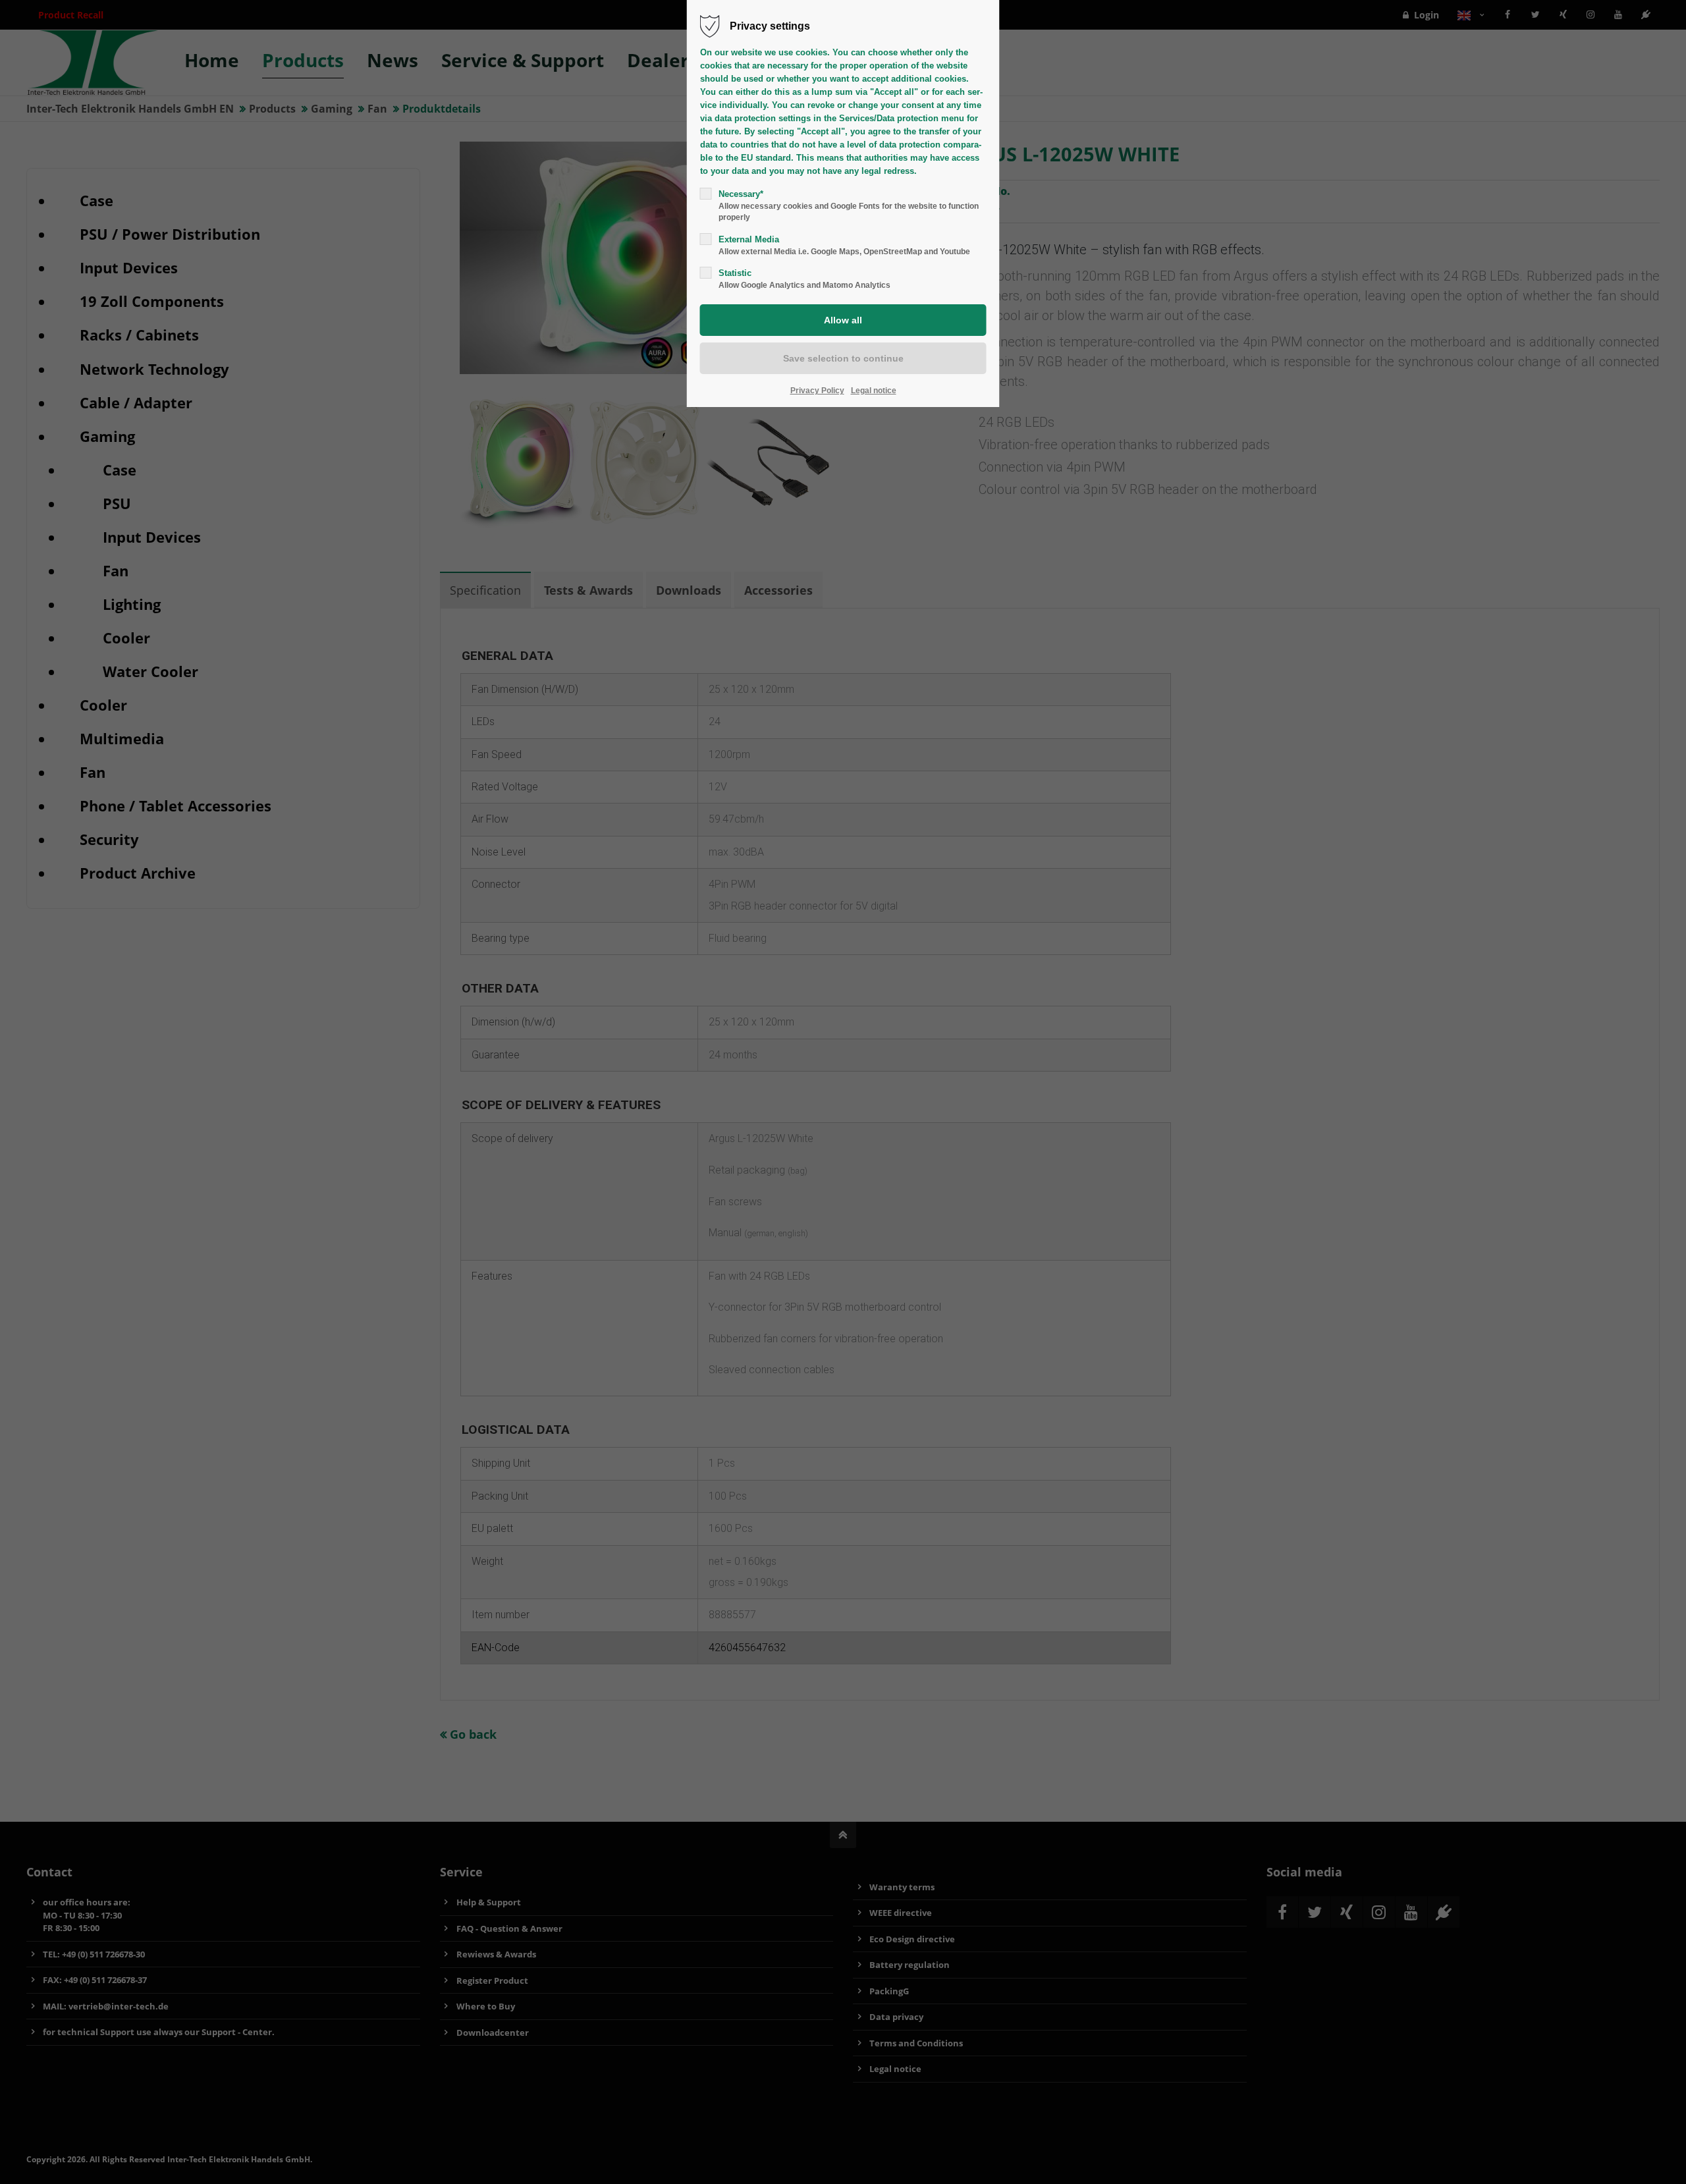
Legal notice (874, 391)
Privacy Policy (817, 391)
